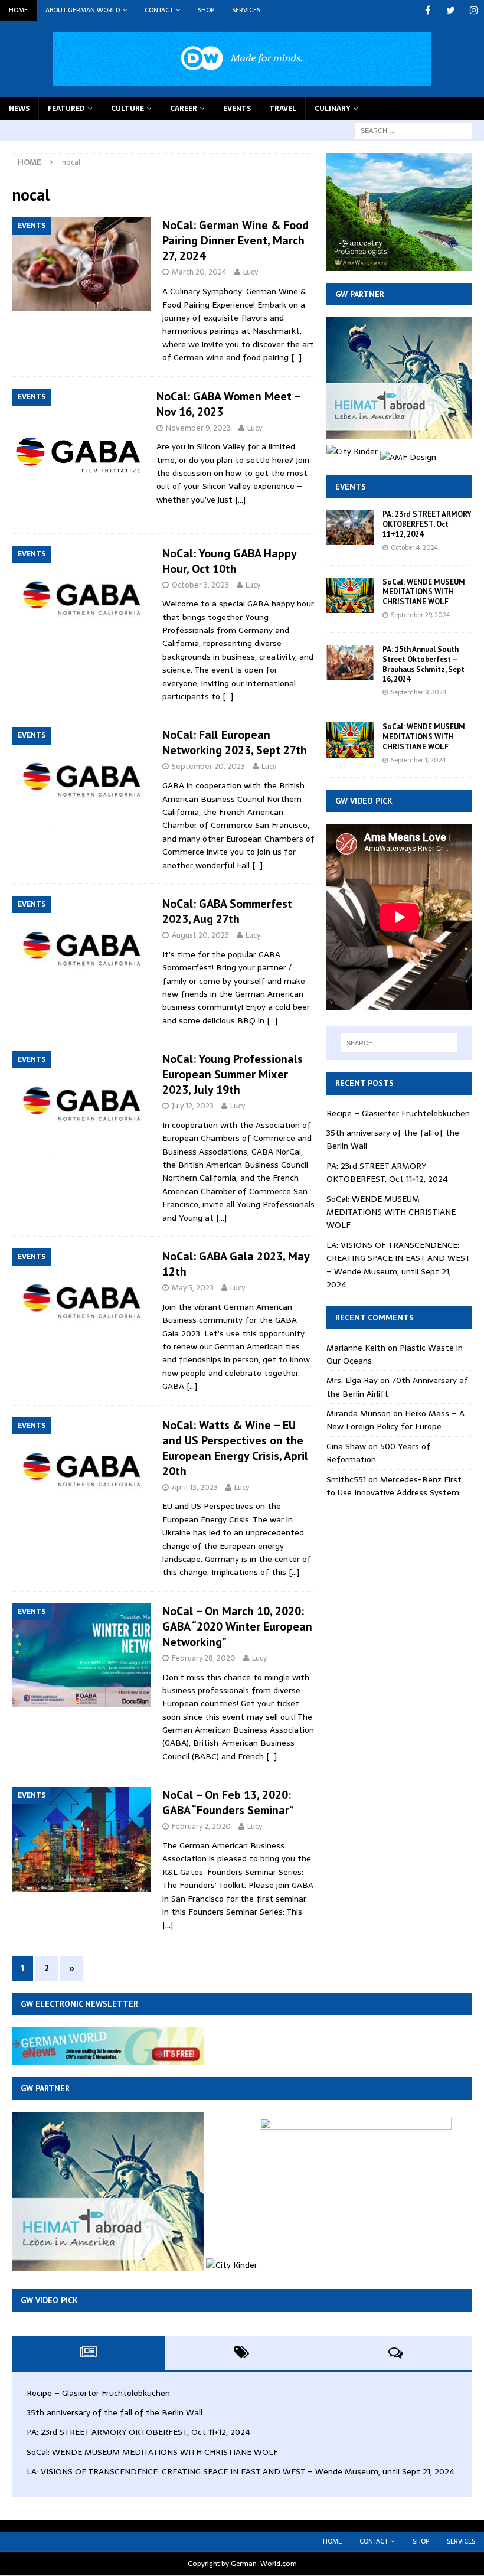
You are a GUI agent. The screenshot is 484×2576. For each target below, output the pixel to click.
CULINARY (333, 109)
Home (18, 10)
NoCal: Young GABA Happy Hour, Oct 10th (229, 561)
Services (246, 10)
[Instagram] (474, 10)
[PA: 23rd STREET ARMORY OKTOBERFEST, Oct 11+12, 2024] (350, 527)
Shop (206, 10)
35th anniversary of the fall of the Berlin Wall (115, 2412)
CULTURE (127, 109)
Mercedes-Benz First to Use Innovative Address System (394, 1486)
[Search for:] (413, 130)
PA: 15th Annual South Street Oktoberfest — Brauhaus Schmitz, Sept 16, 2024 (423, 664)
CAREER (184, 109)
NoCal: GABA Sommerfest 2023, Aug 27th (227, 911)
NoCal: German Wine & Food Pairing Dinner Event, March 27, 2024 (236, 240)
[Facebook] (428, 10)
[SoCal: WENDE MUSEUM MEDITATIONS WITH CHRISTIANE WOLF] (350, 595)
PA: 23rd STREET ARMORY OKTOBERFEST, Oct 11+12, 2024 (427, 524)
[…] (296, 357)
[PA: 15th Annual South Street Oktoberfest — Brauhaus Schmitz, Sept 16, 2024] (350, 663)
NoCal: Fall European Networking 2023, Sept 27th (235, 742)
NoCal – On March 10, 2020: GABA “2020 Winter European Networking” (237, 1626)
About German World (83, 10)
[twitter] (451, 10)
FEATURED (66, 109)
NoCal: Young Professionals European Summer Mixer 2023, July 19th (233, 1074)
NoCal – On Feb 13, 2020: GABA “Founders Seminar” (228, 1802)
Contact (159, 10)
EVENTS (237, 109)
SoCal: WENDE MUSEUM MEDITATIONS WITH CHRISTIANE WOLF (424, 592)
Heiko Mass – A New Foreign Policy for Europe (395, 1420)
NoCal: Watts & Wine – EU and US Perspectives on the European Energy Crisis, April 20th (235, 1448)
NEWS (19, 109)
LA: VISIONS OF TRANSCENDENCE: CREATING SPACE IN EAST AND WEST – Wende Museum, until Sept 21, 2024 (398, 1265)
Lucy (251, 272)
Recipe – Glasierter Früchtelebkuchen (398, 1113)
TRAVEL (283, 109)
